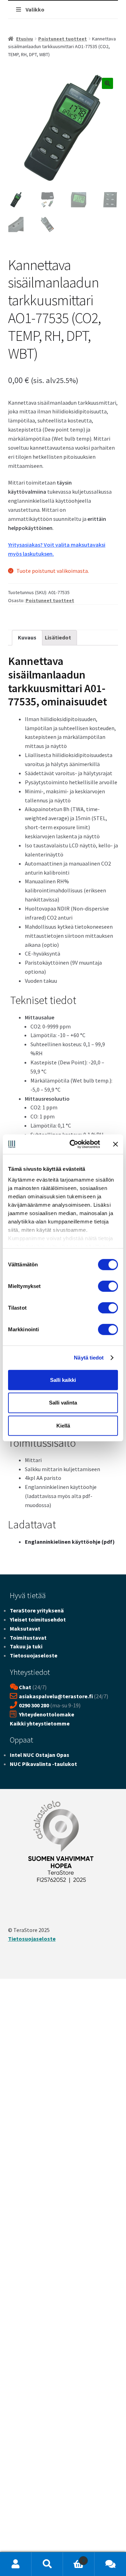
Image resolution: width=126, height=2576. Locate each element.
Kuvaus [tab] (27, 637)
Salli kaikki (63, 1380)
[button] (107, 83)
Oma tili (16, 2564)
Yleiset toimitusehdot (38, 1619)
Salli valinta (63, 1403)
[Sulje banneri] (115, 1144)
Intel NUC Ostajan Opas (40, 1755)
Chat (25, 1687)
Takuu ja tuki (26, 1646)
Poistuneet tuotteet (62, 39)
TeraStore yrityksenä (37, 1610)
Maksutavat (25, 1628)
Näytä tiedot (89, 1358)
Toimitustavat (28, 1638)
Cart (74, 2558)
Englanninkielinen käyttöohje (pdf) (70, 1542)
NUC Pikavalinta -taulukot (43, 1764)
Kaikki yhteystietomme (40, 1723)
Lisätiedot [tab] (58, 637)
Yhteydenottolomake (47, 1714)
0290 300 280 (34, 1705)
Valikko (35, 9)
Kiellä (63, 1426)
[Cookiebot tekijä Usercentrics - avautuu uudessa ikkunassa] (74, 1144)
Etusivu (24, 39)
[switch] (108, 1286)
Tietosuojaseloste (34, 1655)
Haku (47, 2564)
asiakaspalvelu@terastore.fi (56, 1696)
